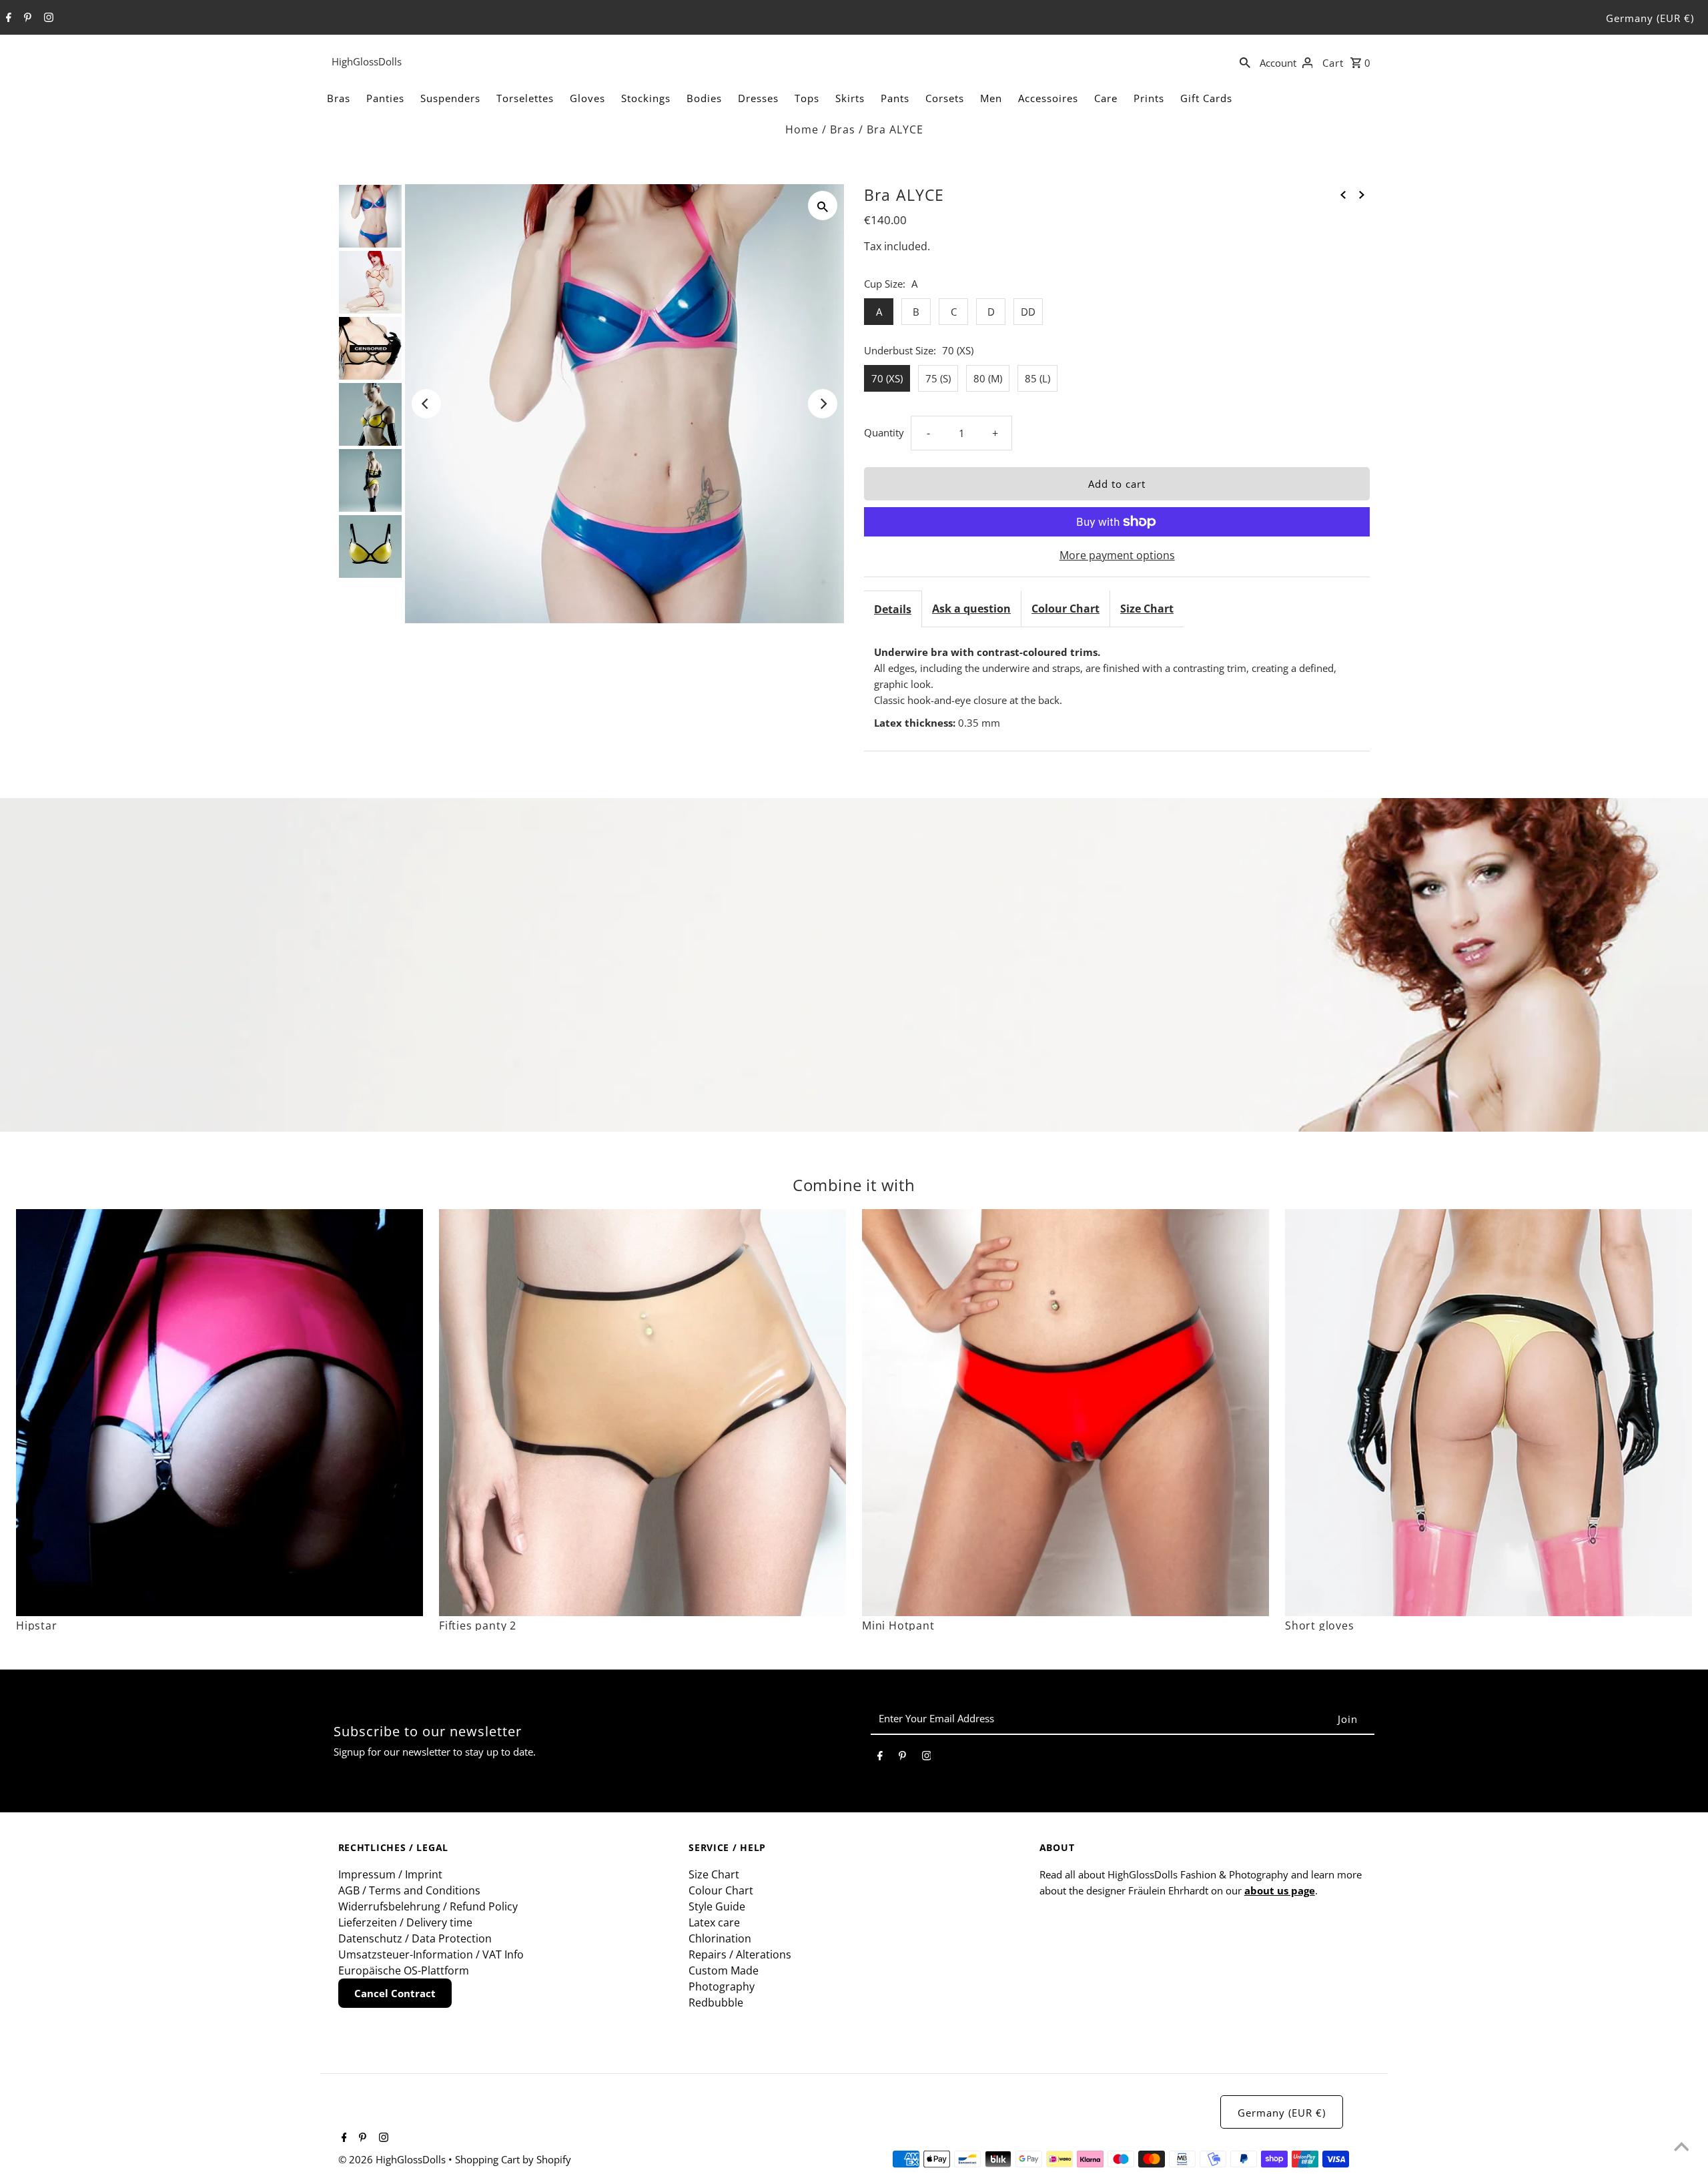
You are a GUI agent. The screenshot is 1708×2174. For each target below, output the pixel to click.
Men (991, 98)
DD (1028, 312)
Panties (385, 98)
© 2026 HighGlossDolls (393, 2159)
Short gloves (1320, 1625)
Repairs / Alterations (740, 1954)
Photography (722, 1986)
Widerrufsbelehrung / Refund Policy (428, 1906)
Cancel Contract (395, 1993)
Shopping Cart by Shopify (513, 2159)
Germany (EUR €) (1650, 18)
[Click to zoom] (823, 206)
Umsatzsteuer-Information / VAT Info (431, 1954)
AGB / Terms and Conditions (409, 1890)
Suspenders (450, 98)
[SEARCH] (1245, 61)
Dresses (758, 98)
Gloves (587, 98)
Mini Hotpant (898, 1625)
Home (802, 129)
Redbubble (716, 2003)
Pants (895, 98)
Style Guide (717, 1906)
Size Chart (1147, 609)
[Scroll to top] (1681, 2147)
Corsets (945, 98)
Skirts (850, 98)
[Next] (823, 404)
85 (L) (1037, 378)
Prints (1149, 98)
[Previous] (426, 404)
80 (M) (988, 378)
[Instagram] (47, 18)
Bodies (704, 98)
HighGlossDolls (367, 61)
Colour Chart (1065, 609)
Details (893, 609)
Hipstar (37, 1625)
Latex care (714, 1922)
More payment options (1117, 555)
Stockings (646, 98)
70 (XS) (887, 378)
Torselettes (525, 98)
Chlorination (720, 1938)
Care (1106, 98)
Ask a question (971, 609)
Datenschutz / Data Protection (415, 1938)
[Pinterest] (26, 18)
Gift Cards (1206, 98)
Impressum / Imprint (390, 1874)
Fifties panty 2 (478, 1625)
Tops (807, 98)
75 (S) (938, 378)
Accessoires (1048, 98)
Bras (339, 98)
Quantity (884, 432)
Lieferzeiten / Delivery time (405, 1922)
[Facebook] (7, 18)
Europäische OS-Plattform (404, 1970)
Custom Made (724, 1970)
